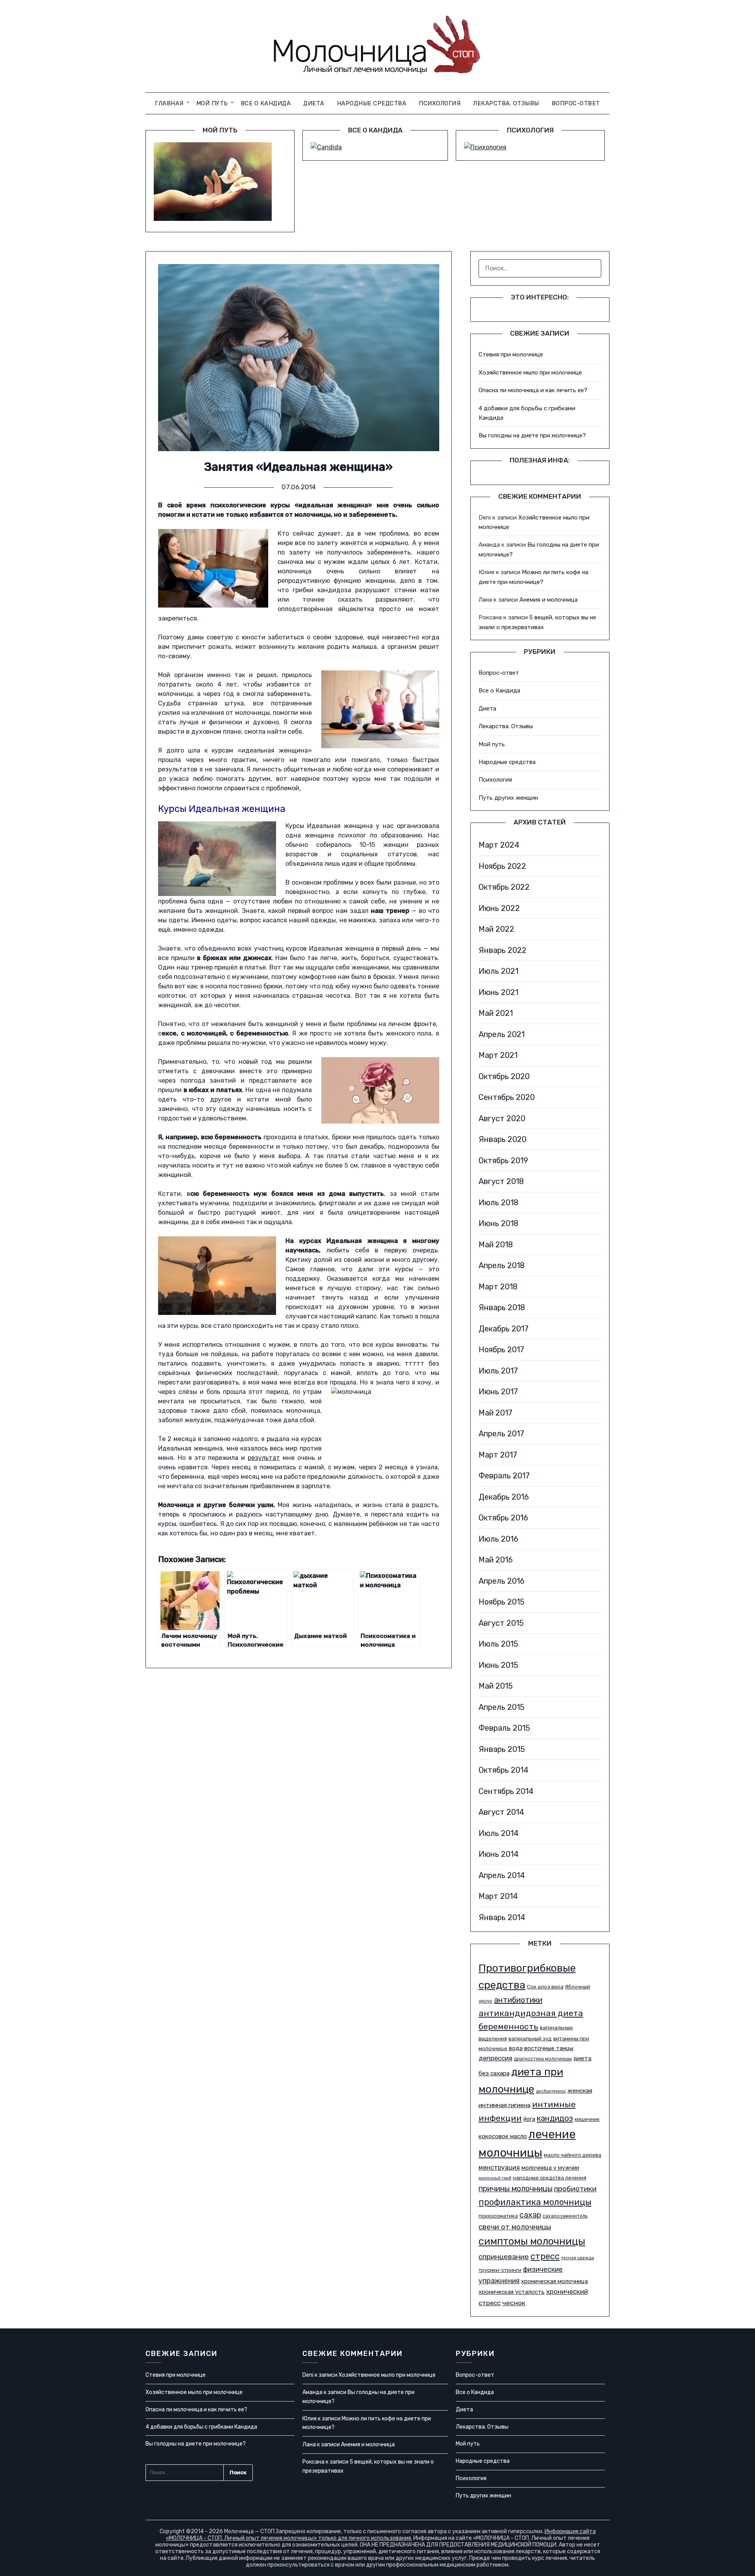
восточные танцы (549, 2048)
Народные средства (372, 103)
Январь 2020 (503, 1139)
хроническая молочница (554, 2281)
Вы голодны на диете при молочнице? (532, 435)
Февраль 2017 (504, 1476)
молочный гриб (495, 2178)
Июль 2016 (498, 1539)
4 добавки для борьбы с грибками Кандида (201, 2427)
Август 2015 (501, 1623)
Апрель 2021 (502, 1034)
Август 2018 (501, 1181)
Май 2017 (495, 1413)
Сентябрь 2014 (506, 1791)
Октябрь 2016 (503, 1518)
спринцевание (504, 2257)
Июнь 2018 (498, 1223)
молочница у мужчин (550, 2168)
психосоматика (498, 2216)
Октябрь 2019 (503, 1160)
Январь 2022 (503, 950)
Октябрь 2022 (504, 887)
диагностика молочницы (543, 2059)
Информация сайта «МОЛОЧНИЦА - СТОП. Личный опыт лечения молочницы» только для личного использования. (381, 2535)
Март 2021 (498, 1055)
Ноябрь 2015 (502, 1602)
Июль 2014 (499, 1833)
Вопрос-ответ (576, 103)
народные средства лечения (550, 2178)
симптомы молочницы (532, 2241)
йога (529, 2119)
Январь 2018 (502, 1307)
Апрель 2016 (502, 1581)
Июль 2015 (498, 1644)
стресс (545, 2256)
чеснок (514, 2303)
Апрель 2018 (502, 1265)
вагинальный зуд (530, 2039)
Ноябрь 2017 (501, 1350)
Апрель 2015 (502, 1707)
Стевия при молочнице (511, 354)
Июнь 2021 (498, 992)
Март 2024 (499, 845)
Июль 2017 (498, 1371)
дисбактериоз (551, 2091)
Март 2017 (498, 1455)
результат (264, 1458)
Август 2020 (502, 1118)
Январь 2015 (502, 1749)
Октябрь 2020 (504, 1076)
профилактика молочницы (535, 2202)
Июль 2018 (498, 1203)
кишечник (587, 2119)
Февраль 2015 (504, 1728)
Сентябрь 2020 (507, 1097)
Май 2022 (496, 929)
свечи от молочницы (515, 2227)
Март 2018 (498, 1287)
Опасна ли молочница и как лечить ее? (533, 390)
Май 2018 (496, 1245)
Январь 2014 (502, 1917)
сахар (530, 2215)
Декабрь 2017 (504, 1329)
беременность (508, 2026)
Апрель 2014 (502, 1875)
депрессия (495, 2058)
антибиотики (518, 2000)
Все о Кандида (266, 103)
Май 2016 (496, 1560)
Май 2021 (496, 1013)
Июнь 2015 (498, 1665)
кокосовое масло (503, 2136)
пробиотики (575, 2189)
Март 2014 (498, 1896)
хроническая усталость (512, 2292)
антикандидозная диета (531, 2013)
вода (516, 2048)
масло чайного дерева (573, 2155)
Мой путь (212, 103)
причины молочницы (516, 2189)
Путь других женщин (508, 798)
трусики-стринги (500, 2270)
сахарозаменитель (565, 2216)
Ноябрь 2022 (502, 866)
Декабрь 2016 (504, 1497)
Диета (314, 103)
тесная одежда (578, 2258)
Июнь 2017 (498, 1392)
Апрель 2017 (501, 1434)
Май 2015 (496, 1686)
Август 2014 (501, 1812)
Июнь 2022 (499, 908)
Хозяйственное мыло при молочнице (530, 373)
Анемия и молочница (549, 600)
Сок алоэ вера (545, 1987)
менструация (499, 2167)
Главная (169, 103)
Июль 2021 (498, 971)
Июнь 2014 (499, 1854)
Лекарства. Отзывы (506, 103)
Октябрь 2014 (504, 1770)
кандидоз (555, 2118)
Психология (440, 103)
